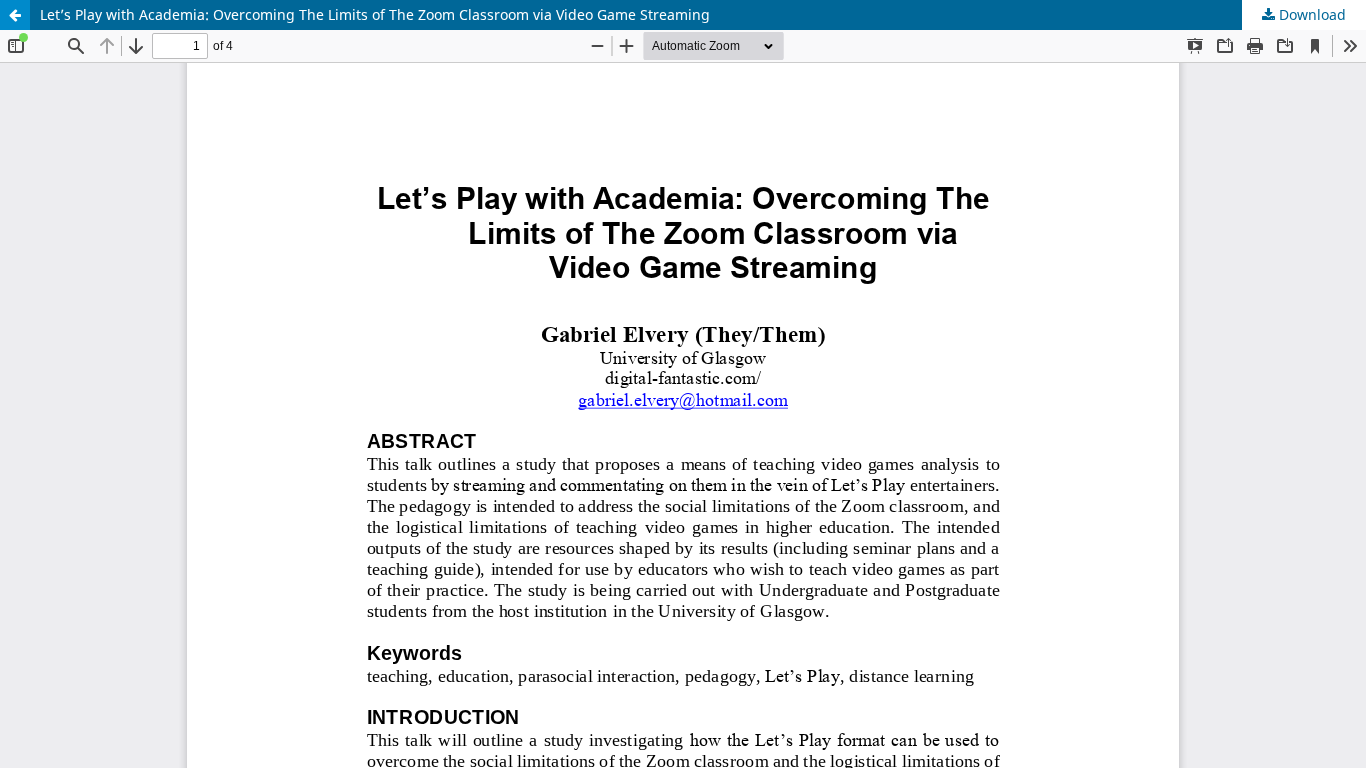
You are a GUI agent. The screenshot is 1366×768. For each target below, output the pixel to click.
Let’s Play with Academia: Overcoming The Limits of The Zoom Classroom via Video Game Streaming (375, 14)
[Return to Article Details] (15, 15)
